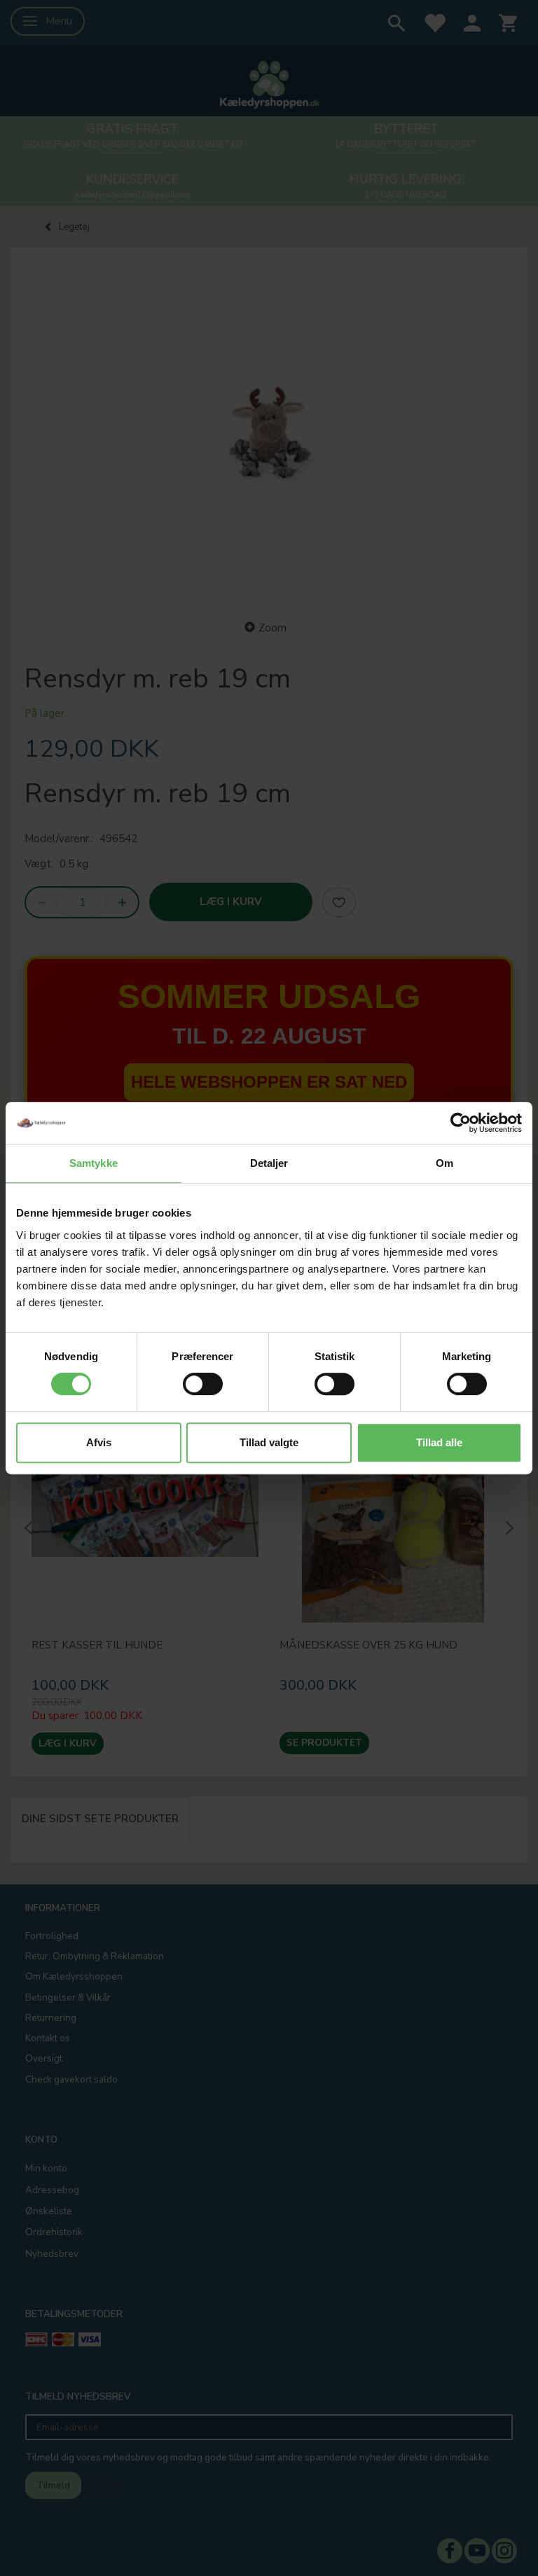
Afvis (99, 1442)
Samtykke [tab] (94, 1163)
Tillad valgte (269, 1442)
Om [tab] (444, 1163)
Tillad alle (439, 1442)
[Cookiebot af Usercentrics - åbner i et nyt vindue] (461, 1123)
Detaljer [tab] (269, 1163)
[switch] (203, 1384)
